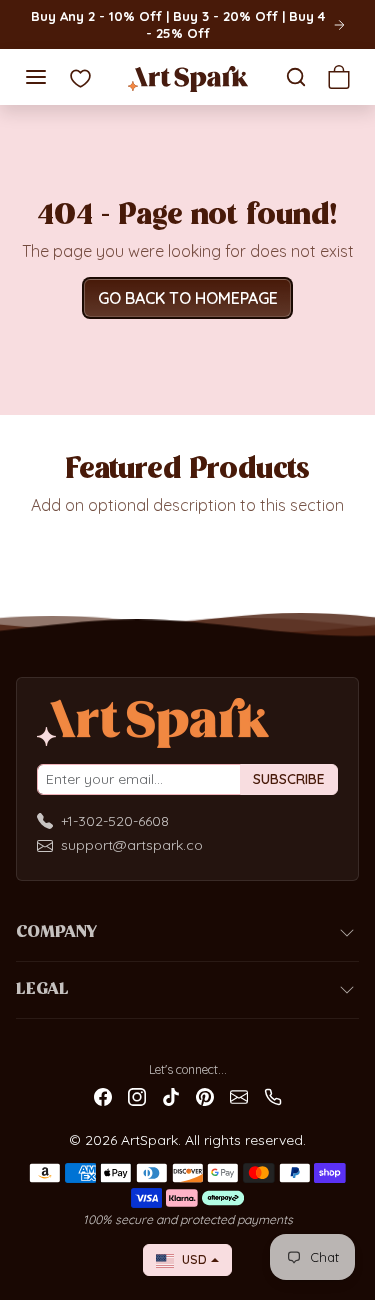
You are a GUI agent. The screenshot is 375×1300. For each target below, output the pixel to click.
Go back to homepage (188, 298)
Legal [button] (42, 990)
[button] (36, 77)
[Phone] (273, 1095)
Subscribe (289, 779)
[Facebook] (103, 1095)
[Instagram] (137, 1095)
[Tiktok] (171, 1095)
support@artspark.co (132, 845)
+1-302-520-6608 (115, 821)
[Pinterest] (205, 1095)
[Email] (239, 1095)
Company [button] (56, 933)
